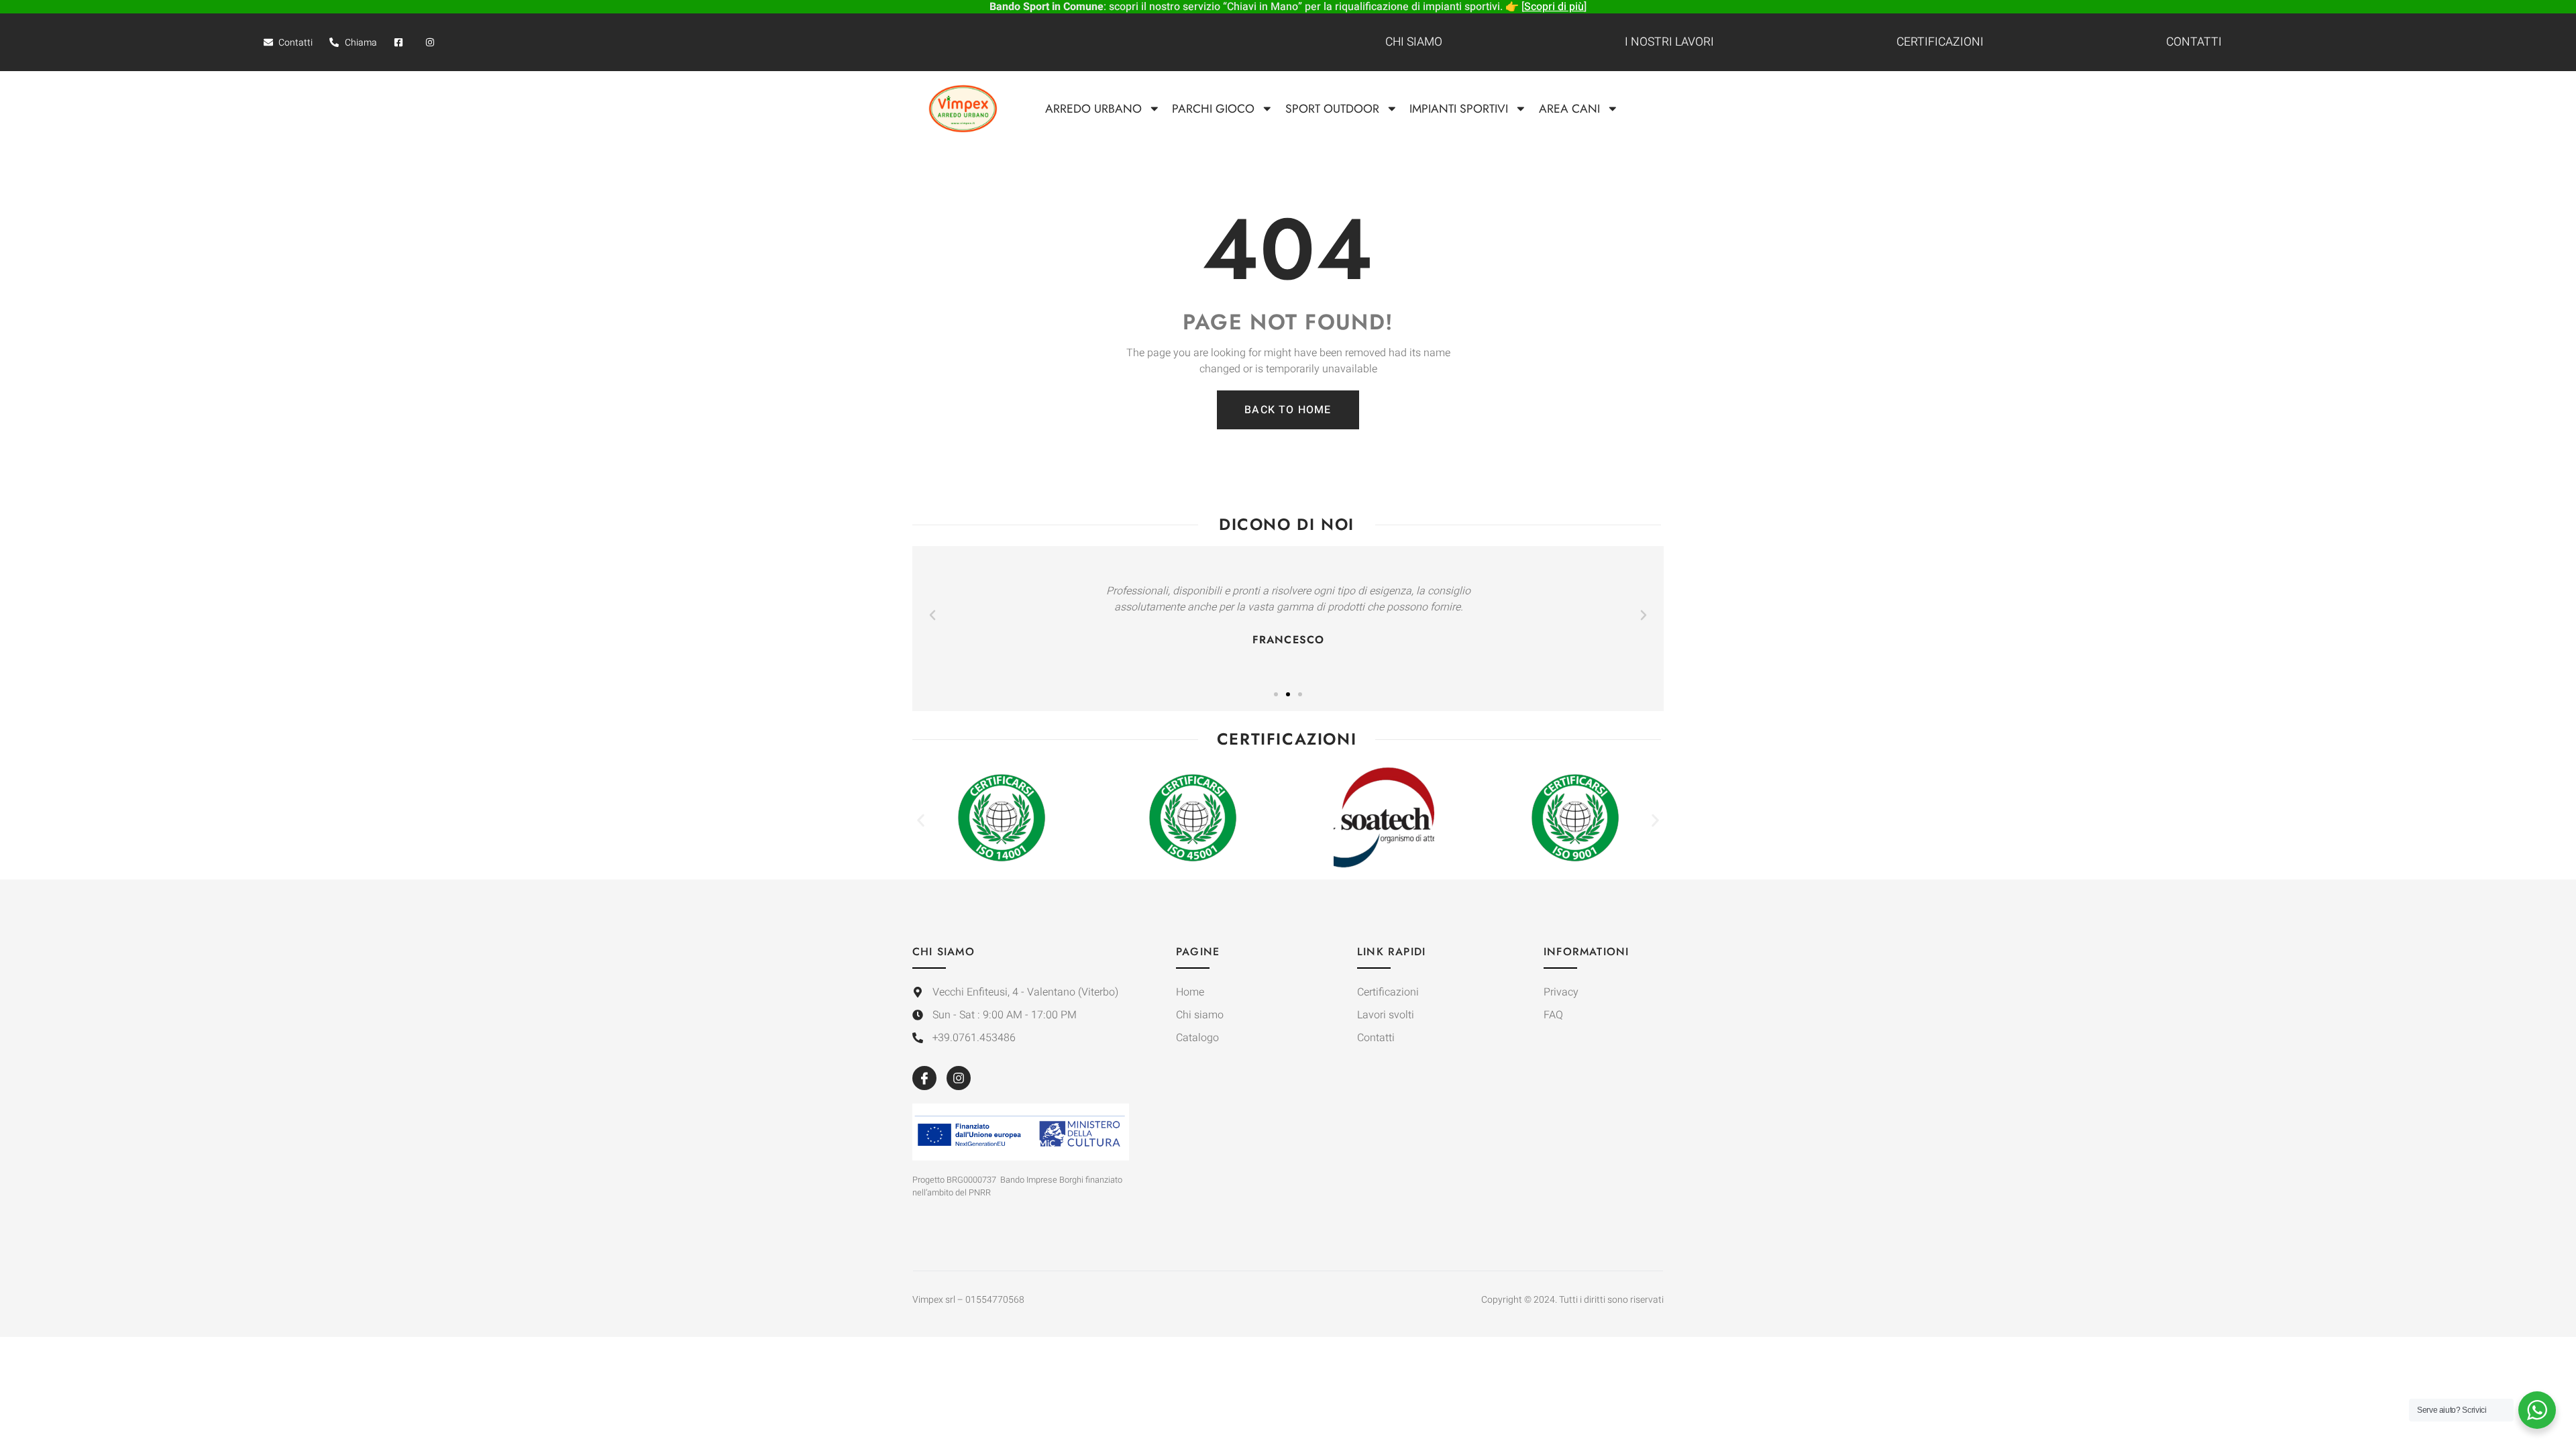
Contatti (2194, 42)
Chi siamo (1414, 42)
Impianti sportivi (1459, 109)
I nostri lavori (1669, 42)
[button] (932, 615)
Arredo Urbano (1093, 109)
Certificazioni (1940, 42)
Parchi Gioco (1213, 109)
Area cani (1569, 109)
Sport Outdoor (1332, 109)
